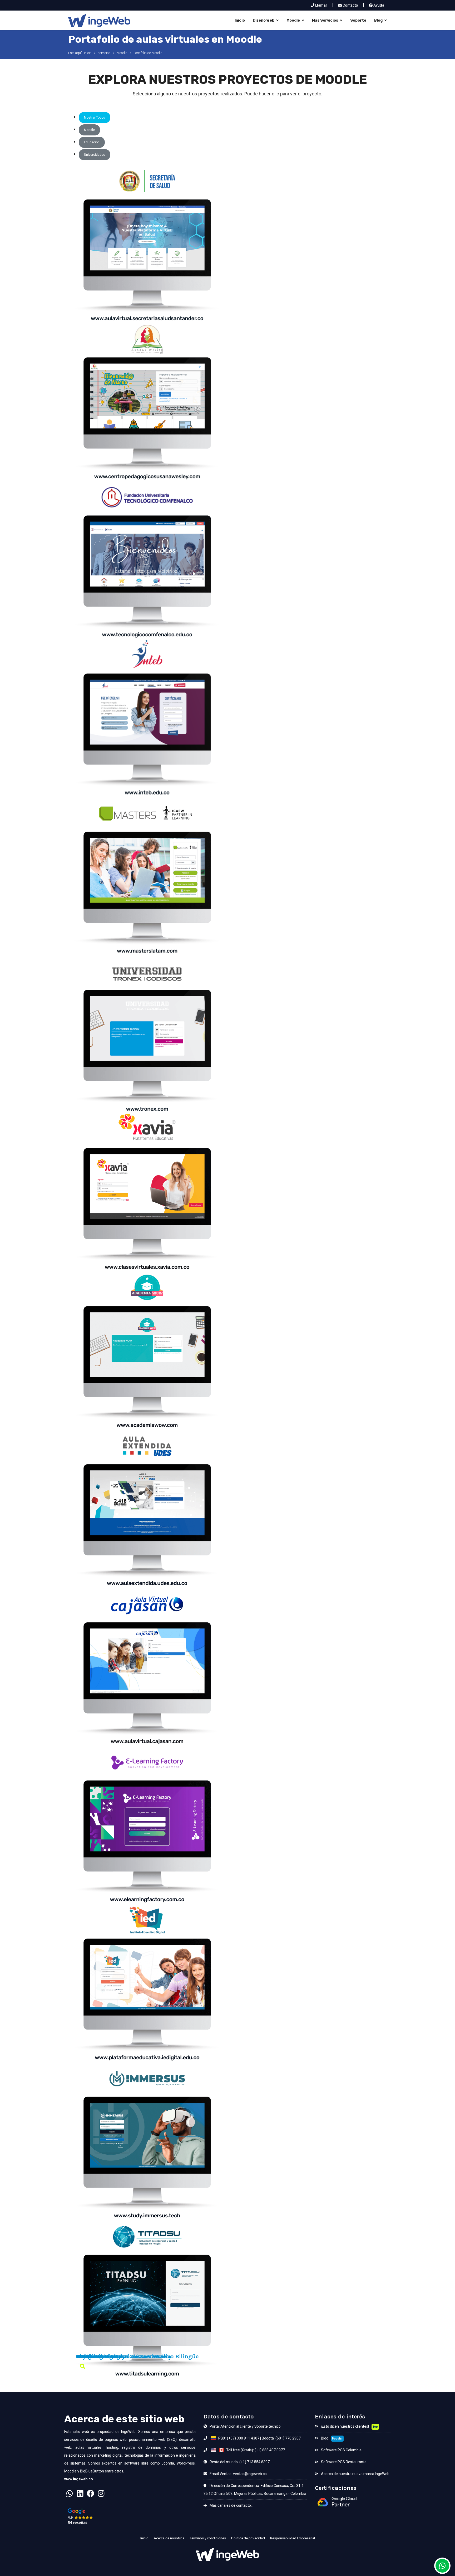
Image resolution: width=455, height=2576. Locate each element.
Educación (92, 142)
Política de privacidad (248, 2538)
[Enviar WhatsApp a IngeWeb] (442, 2566)
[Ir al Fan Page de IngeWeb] (91, 2495)
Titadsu (87, 2357)
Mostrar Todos (95, 118)
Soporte (358, 20)
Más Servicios (325, 20)
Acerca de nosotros (169, 2538)
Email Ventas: (221, 2474)
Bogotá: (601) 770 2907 (281, 2438)
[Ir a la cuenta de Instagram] (101, 2495)
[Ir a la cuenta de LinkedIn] (80, 2495)
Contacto (350, 5)
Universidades (95, 155)
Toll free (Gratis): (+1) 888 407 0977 (255, 2450)
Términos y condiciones (208, 2538)
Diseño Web (264, 20)
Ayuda (378, 5)
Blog (378, 20)
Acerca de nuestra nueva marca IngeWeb (355, 2474)
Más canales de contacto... (231, 2505)
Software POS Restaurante (343, 2462)
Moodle (293, 20)
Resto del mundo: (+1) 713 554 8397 (239, 2462)
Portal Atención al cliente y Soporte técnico (245, 2426)
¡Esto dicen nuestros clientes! (345, 2426)
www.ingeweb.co (79, 2479)
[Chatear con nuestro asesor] (70, 2495)
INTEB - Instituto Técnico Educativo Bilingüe (137, 2357)
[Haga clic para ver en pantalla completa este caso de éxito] (83, 2366)
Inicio (240, 20)
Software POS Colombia (341, 2450)
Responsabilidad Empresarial (293, 2538)
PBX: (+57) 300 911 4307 (238, 2438)
